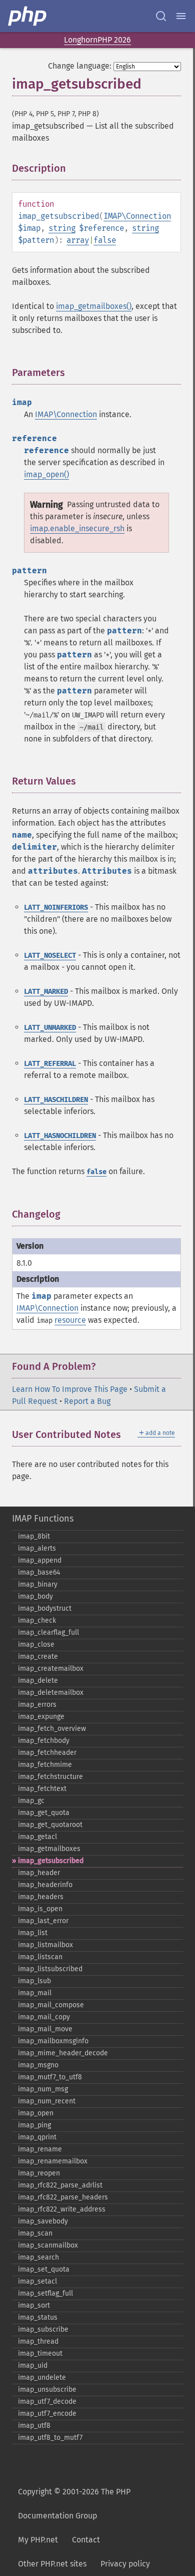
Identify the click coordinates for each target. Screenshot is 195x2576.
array (78, 240)
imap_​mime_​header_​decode (63, 2053)
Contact (86, 2540)
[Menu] (181, 16)
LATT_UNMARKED (50, 1028)
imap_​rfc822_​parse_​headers (63, 2197)
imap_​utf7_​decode (47, 2402)
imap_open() (46, 474)
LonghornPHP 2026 (97, 40)
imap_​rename (40, 2149)
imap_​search (38, 2257)
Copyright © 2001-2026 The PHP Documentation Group (74, 2504)
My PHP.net (38, 2540)
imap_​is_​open (40, 1909)
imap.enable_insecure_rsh (77, 528)
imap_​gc (31, 1801)
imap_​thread (38, 2341)
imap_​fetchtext (42, 1789)
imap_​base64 (39, 1572)
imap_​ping (34, 2125)
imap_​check (37, 1620)
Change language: (80, 66)
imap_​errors (37, 1705)
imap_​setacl (37, 2281)
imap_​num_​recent (47, 2101)
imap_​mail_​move (45, 2029)
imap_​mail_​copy (44, 2017)
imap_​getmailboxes (49, 1849)
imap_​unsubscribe (47, 2389)
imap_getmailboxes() (94, 306)
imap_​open (36, 2113)
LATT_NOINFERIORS (56, 907)
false (105, 240)
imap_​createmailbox (51, 1669)
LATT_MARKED (46, 992)
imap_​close (36, 1644)
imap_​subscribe (43, 2329)
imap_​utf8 (34, 2426)
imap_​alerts (37, 1548)
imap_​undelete (42, 2377)
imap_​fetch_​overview (52, 1729)
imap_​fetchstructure (50, 1777)
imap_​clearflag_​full (48, 1632)
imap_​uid (33, 2365)
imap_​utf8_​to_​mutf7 (50, 2438)
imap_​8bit (34, 1536)
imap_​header (39, 1873)
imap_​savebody (43, 2221)
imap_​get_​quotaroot (50, 1825)
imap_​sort (34, 2305)
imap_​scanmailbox (48, 2245)
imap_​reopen (39, 2173)
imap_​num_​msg (43, 2089)
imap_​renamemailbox (53, 2161)
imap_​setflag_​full (45, 2293)
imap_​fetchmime (45, 1765)
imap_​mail (35, 1993)
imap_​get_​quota (44, 1813)
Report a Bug (87, 1401)
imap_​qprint (37, 2137)
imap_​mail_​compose (51, 2005)
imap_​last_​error (43, 1921)
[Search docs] (161, 16)
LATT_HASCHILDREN (56, 1100)
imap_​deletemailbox (51, 1693)
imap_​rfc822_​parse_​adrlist (60, 2185)
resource (70, 1320)
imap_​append (40, 1560)
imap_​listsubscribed (50, 1969)
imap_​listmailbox (45, 1945)
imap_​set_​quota (44, 2269)
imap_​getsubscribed (51, 1861)
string (62, 228)
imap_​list (33, 1933)
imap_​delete (38, 1681)
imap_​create (38, 1657)
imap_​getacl (37, 1837)
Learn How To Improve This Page (70, 1389)
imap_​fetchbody (44, 1741)
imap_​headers (41, 1897)
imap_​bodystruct (45, 1608)
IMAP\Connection (137, 216)
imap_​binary (38, 1584)
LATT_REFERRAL (50, 1064)
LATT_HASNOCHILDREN (60, 1136)
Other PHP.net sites (52, 2564)
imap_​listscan (40, 1957)
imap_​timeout (40, 2353)
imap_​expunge (41, 1717)
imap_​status (38, 2317)
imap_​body (35, 1596)
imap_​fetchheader (47, 1753)
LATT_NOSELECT (50, 956)
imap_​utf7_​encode (47, 2414)
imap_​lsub (34, 1981)
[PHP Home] (28, 16)
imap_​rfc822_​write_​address (62, 2209)
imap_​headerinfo (45, 1885)
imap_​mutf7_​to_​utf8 (50, 2077)
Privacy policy (125, 2564)
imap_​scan (35, 2233)
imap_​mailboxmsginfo (53, 2041)
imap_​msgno (38, 2065)
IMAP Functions (43, 1519)
